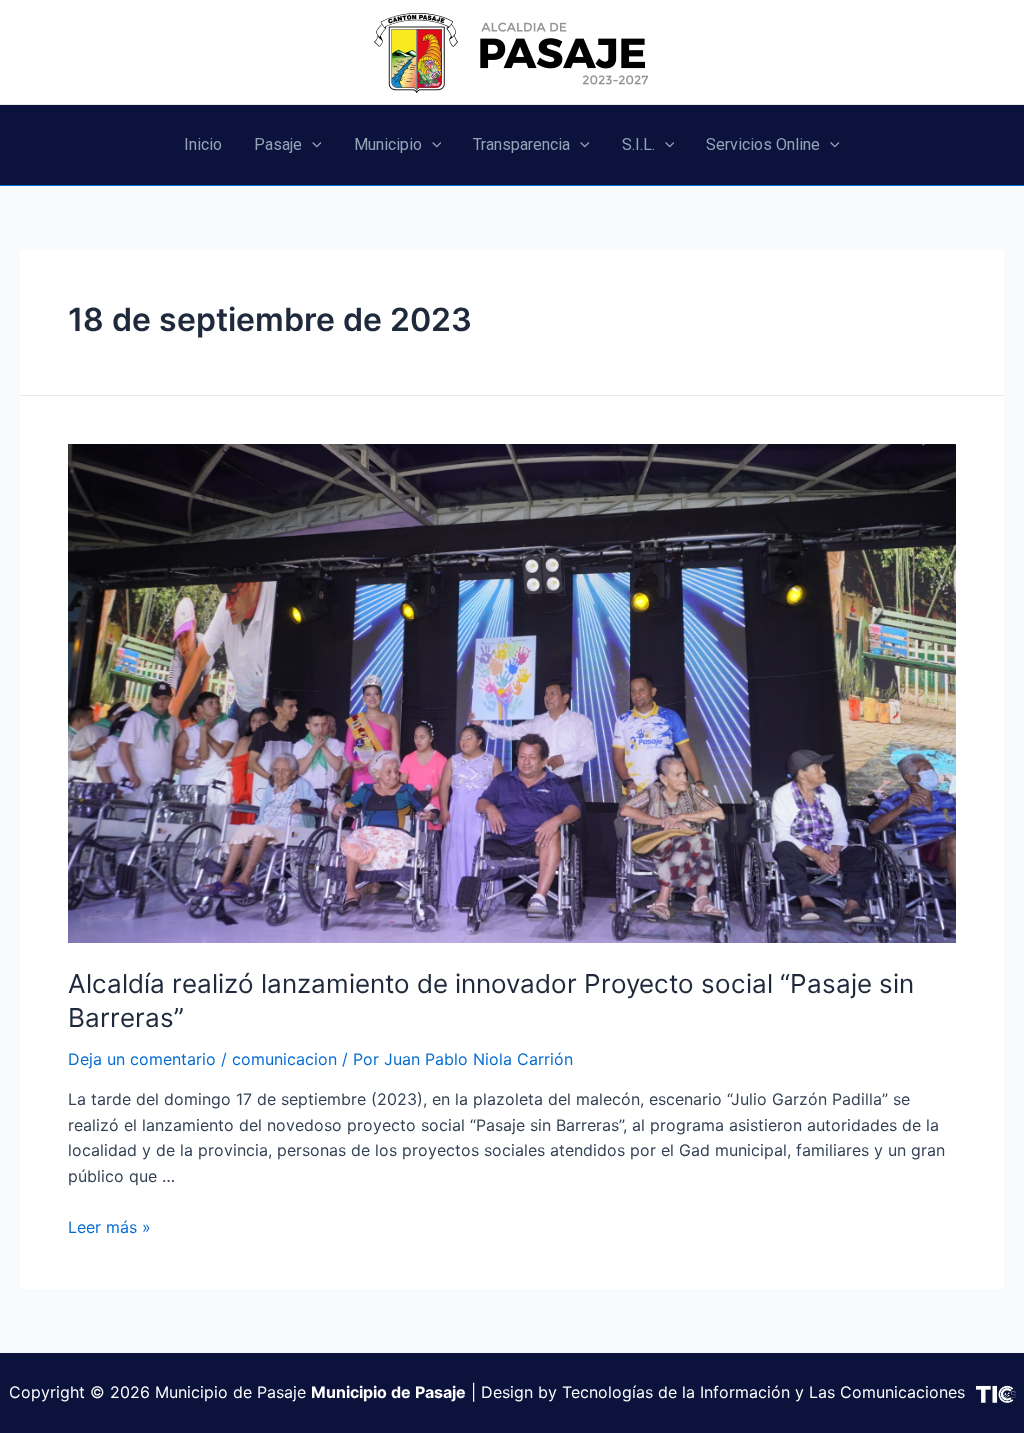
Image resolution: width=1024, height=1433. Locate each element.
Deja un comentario (142, 1059)
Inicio (203, 144)
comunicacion (284, 1059)
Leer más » (109, 1227)
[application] (312, 145)
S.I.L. (638, 144)
